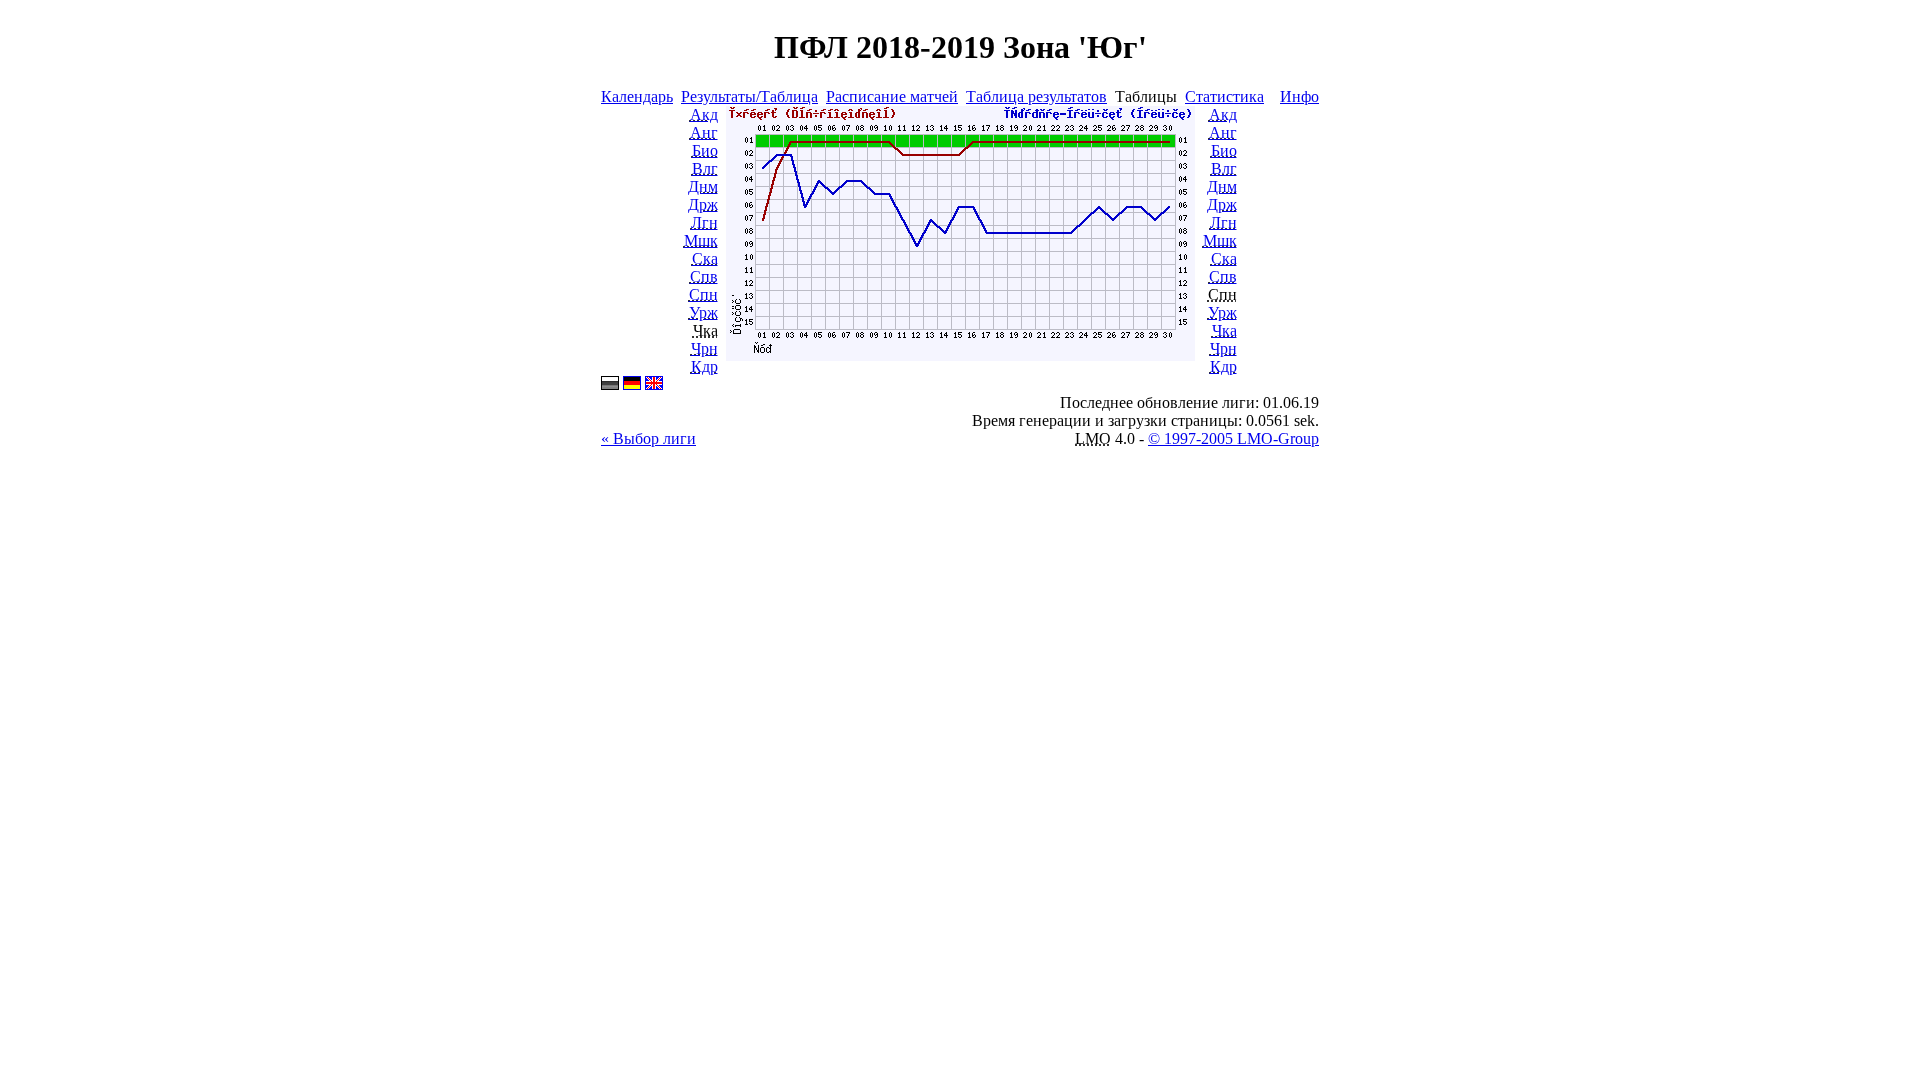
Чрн (704, 348)
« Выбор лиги (648, 438)
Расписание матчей (892, 96)
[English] (654, 384)
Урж (703, 312)
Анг (704, 132)
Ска (705, 258)
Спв (704, 276)
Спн (703, 294)
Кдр (704, 366)
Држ (703, 204)
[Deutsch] (632, 384)
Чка (1224, 330)
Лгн (704, 222)
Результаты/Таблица (749, 96)
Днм (703, 186)
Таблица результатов (1036, 96)
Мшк (701, 240)
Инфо (1299, 96)
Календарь (637, 96)
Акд (704, 114)
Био (705, 150)
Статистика (1224, 96)
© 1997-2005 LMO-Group (1233, 438)
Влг (705, 168)
